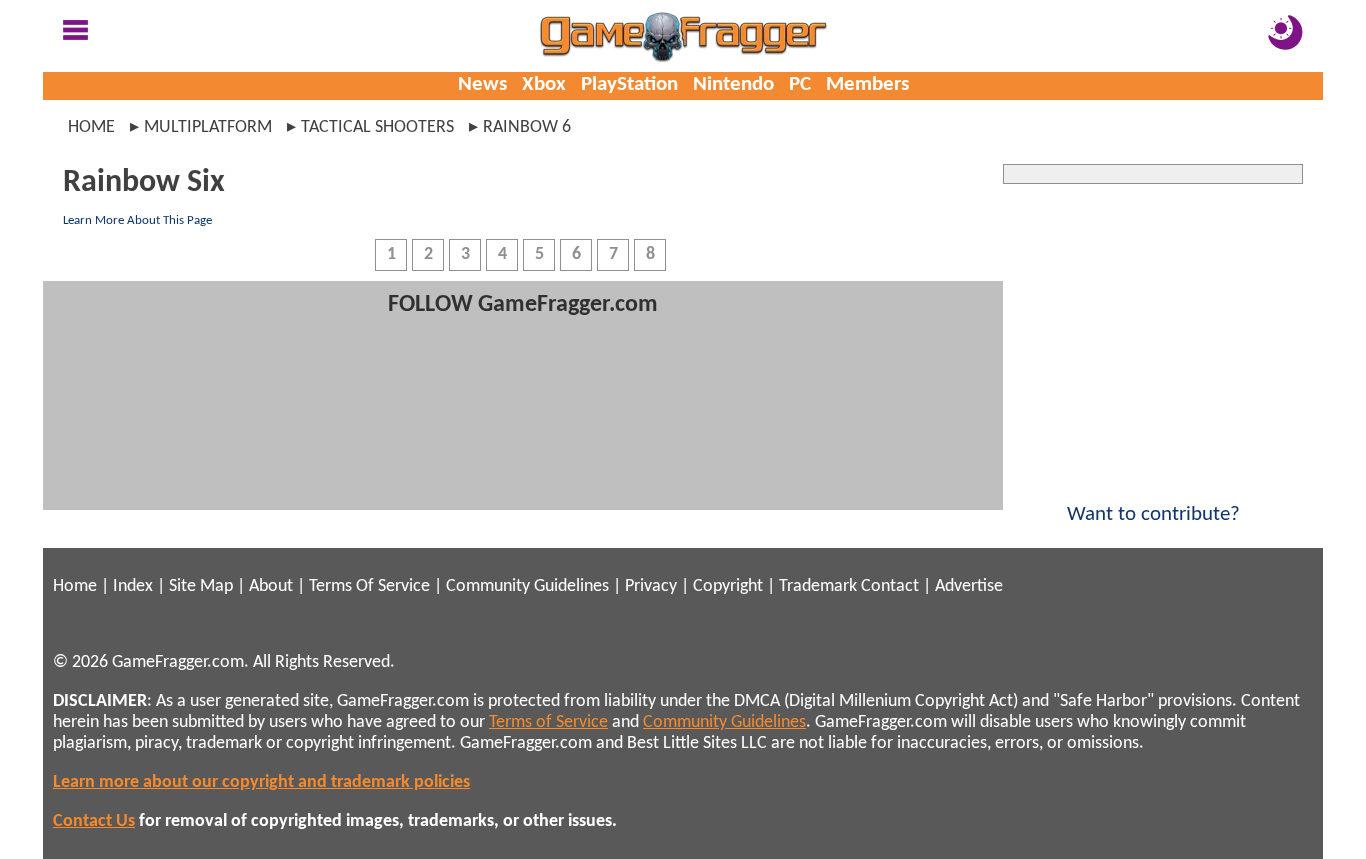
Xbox (544, 84)
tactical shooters (377, 127)
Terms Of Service (369, 586)
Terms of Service (548, 722)
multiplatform (208, 127)
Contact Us (94, 821)
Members (867, 84)
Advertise (969, 586)
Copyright (728, 586)
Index (133, 586)
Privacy (651, 586)
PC (800, 84)
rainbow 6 (527, 127)
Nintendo (733, 84)
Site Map (201, 586)
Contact (890, 586)
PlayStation (629, 84)
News (482, 84)
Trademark (818, 586)
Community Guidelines (527, 586)
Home (91, 127)
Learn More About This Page (137, 220)
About (271, 586)
